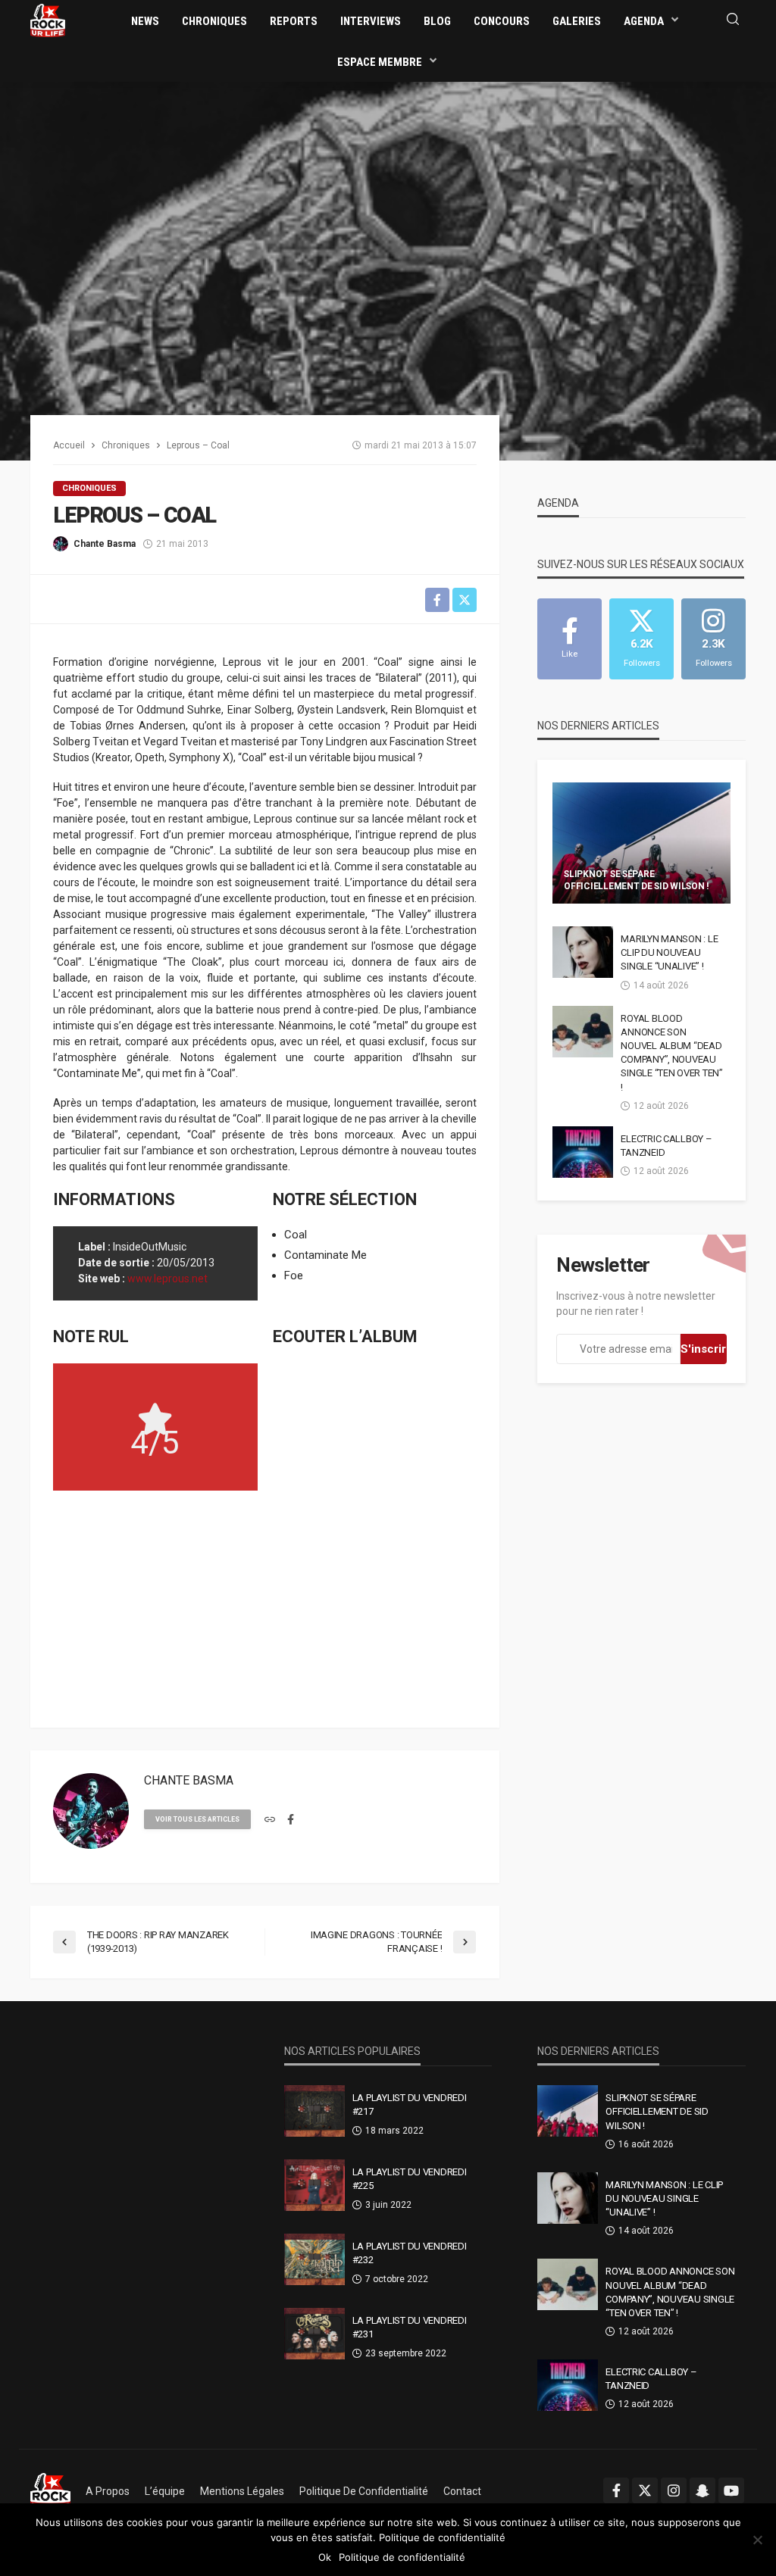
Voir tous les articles (197, 1819)
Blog (437, 21)
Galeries (577, 21)
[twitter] (645, 2490)
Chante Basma (105, 544)
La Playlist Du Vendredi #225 (410, 2179)
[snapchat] (702, 2490)
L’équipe (165, 2491)
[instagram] (674, 2490)
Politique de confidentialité (364, 2491)
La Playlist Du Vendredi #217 (410, 2105)
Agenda (644, 21)
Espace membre (380, 62)
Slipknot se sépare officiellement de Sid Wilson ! (636, 880)
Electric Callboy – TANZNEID (666, 1146)
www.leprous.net (167, 1279)
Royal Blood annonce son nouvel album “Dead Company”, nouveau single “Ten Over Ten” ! (672, 1053)
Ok (325, 2557)
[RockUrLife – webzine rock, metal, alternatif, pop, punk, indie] (50, 2491)
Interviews (371, 21)
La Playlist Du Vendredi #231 (410, 2327)
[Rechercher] (733, 20)
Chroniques (214, 21)
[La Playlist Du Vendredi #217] (314, 2111)
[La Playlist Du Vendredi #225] (314, 2185)
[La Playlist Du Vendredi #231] (314, 2334)
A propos (108, 2491)
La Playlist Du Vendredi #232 (410, 2253)
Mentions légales (242, 2491)
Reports (294, 21)
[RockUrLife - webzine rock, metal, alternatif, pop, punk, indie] (48, 20)
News (145, 21)
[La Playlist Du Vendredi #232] (314, 2259)
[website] (270, 1820)
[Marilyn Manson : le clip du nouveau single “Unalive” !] (583, 952)
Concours (502, 21)
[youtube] (731, 2490)
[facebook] (291, 1820)
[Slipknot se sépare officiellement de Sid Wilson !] (641, 843)
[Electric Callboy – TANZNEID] (583, 1152)
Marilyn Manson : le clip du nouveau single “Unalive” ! (669, 952)
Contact (462, 2491)
